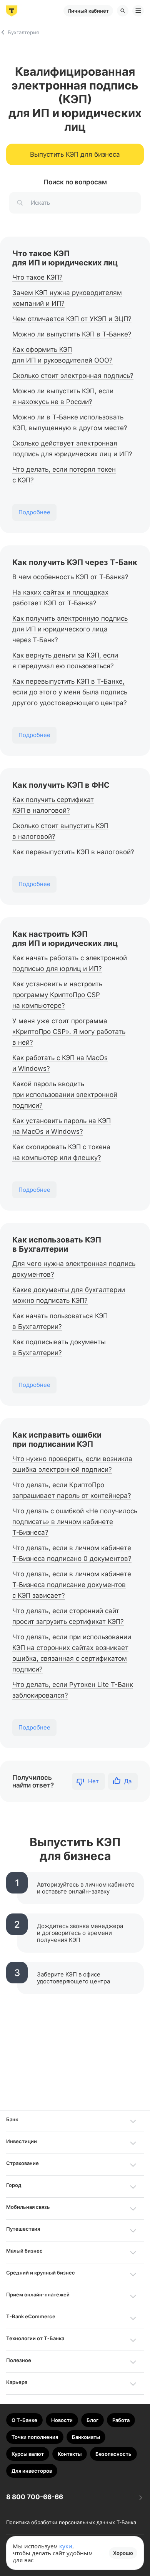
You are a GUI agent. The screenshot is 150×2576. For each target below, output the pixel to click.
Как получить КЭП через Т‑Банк (75, 562)
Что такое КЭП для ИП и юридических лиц (65, 258)
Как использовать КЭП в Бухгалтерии (57, 1244)
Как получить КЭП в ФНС (61, 785)
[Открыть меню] (138, 11)
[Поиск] (123, 11)
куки (66, 2546)
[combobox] (75, 203)
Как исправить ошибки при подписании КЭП (57, 1440)
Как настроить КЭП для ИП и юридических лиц (65, 939)
